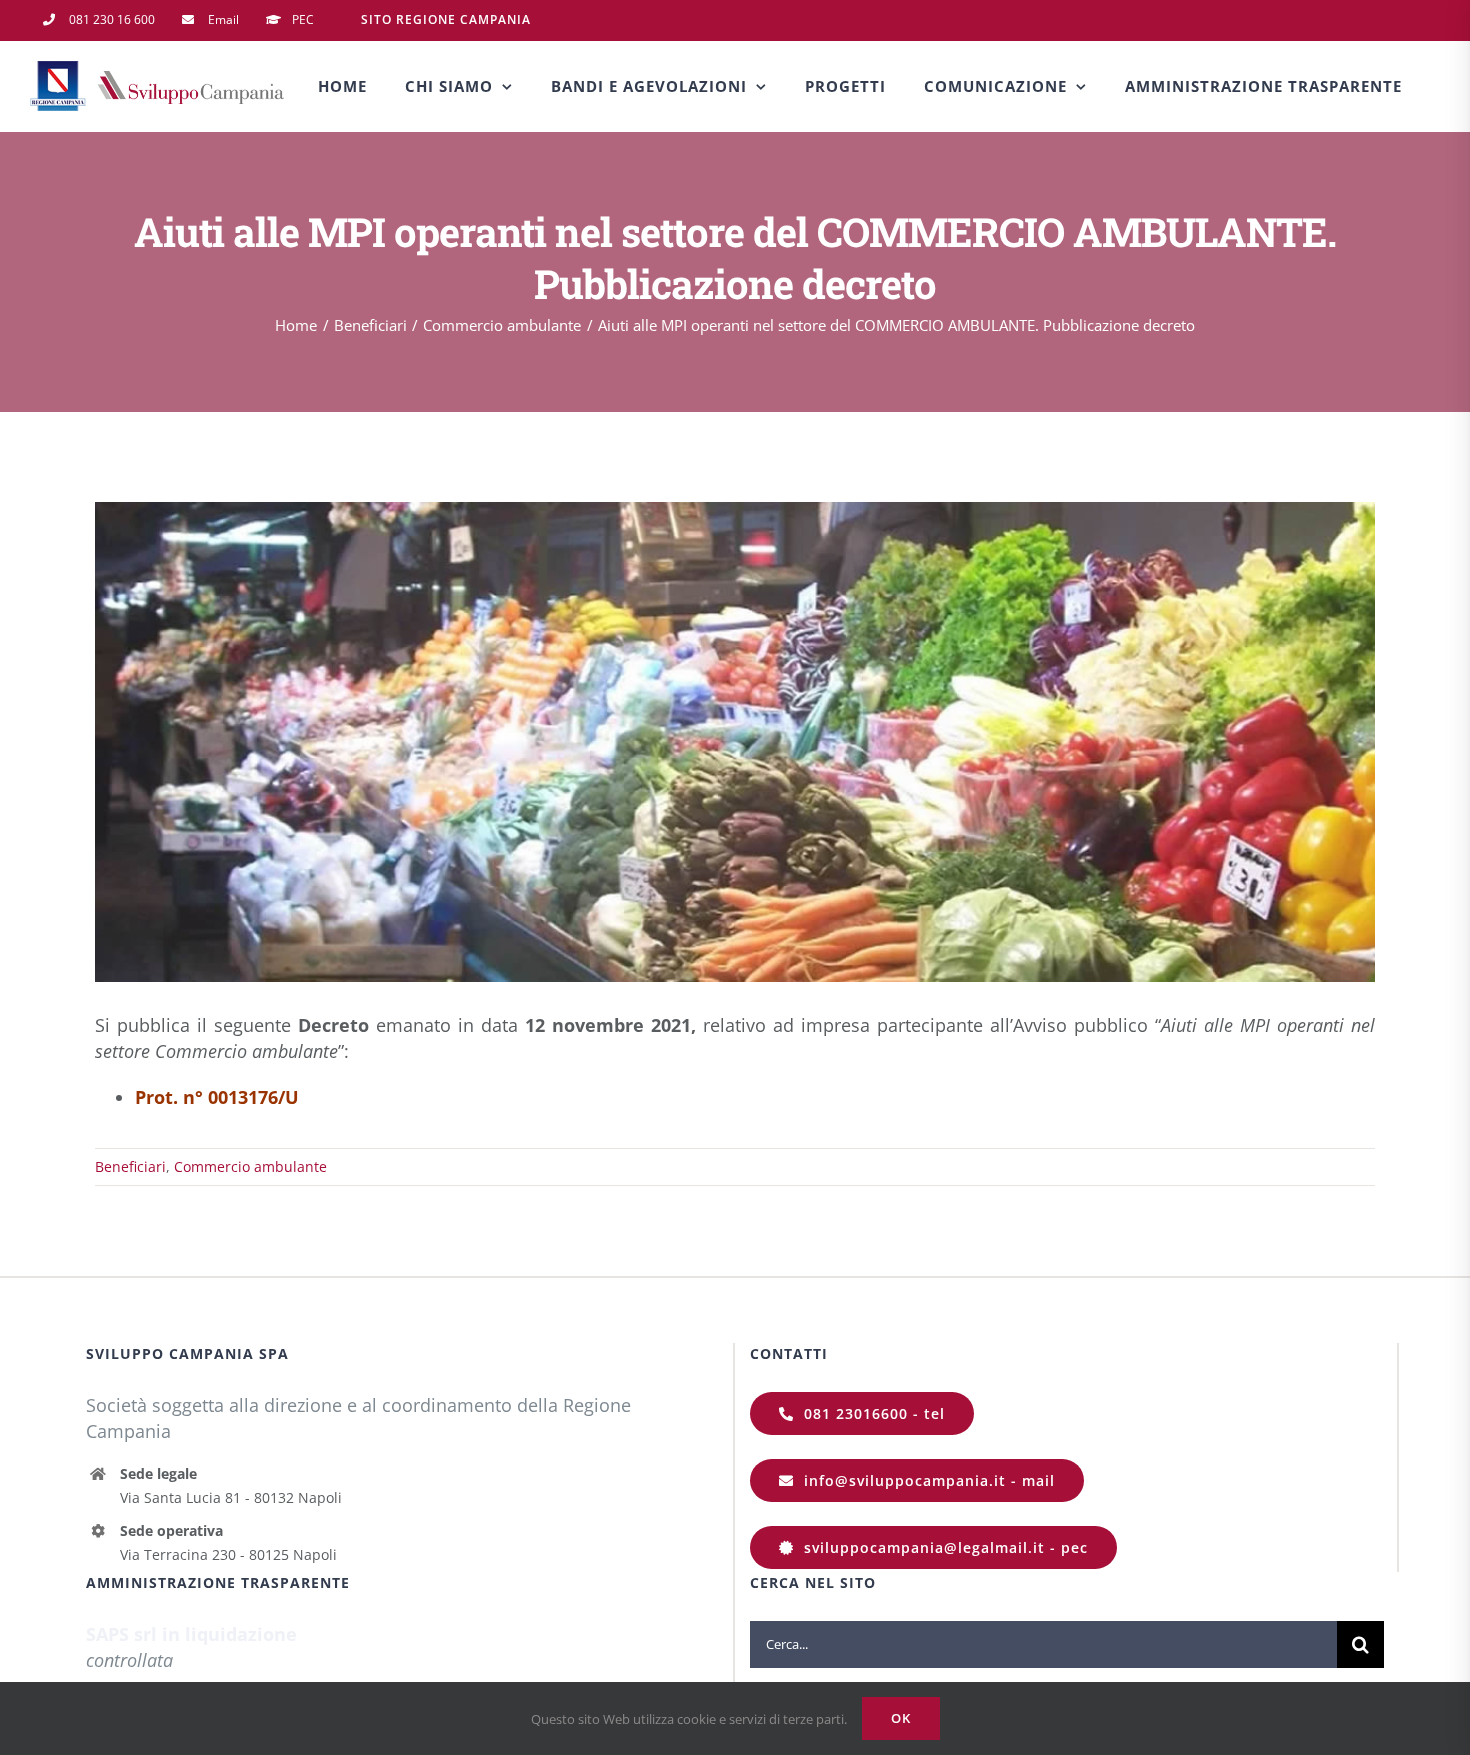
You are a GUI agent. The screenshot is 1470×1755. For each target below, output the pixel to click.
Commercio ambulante (250, 1166)
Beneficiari (130, 1166)
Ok (901, 1718)
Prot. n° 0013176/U (217, 1097)
